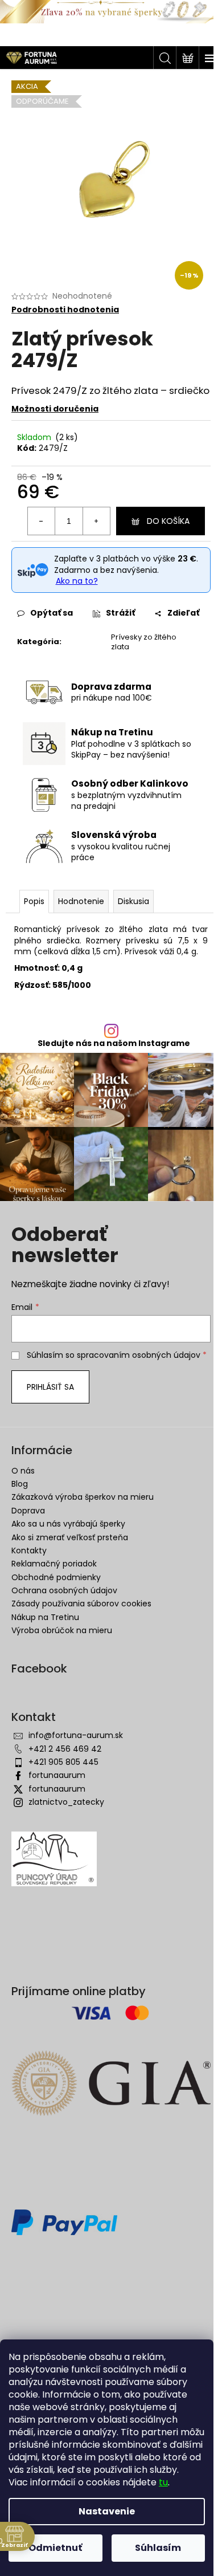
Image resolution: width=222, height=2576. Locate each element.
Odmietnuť (55, 2548)
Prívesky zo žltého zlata (144, 642)
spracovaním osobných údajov (139, 1355)
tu (163, 2482)
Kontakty (29, 1551)
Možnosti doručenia (55, 409)
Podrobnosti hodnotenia (65, 310)
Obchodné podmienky (56, 1577)
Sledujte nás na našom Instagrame (114, 1043)
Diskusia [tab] (133, 901)
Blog (20, 1484)
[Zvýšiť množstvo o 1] (96, 521)
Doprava (28, 1511)
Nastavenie (107, 2511)
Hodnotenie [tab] (81, 901)
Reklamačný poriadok (54, 1564)
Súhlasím (158, 2548)
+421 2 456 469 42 (65, 1749)
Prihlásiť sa (50, 1387)
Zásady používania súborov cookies (81, 1604)
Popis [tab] (34, 901)
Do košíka (168, 521)
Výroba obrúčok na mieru (62, 1630)
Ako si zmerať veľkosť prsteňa (70, 1537)
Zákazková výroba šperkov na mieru (83, 1497)
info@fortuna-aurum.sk (76, 1735)
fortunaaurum (57, 1775)
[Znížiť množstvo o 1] (42, 521)
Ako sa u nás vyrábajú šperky (68, 1524)
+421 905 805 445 (63, 1762)
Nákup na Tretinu (45, 1617)
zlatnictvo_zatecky (66, 1802)
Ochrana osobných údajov (64, 1590)
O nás (23, 1471)
